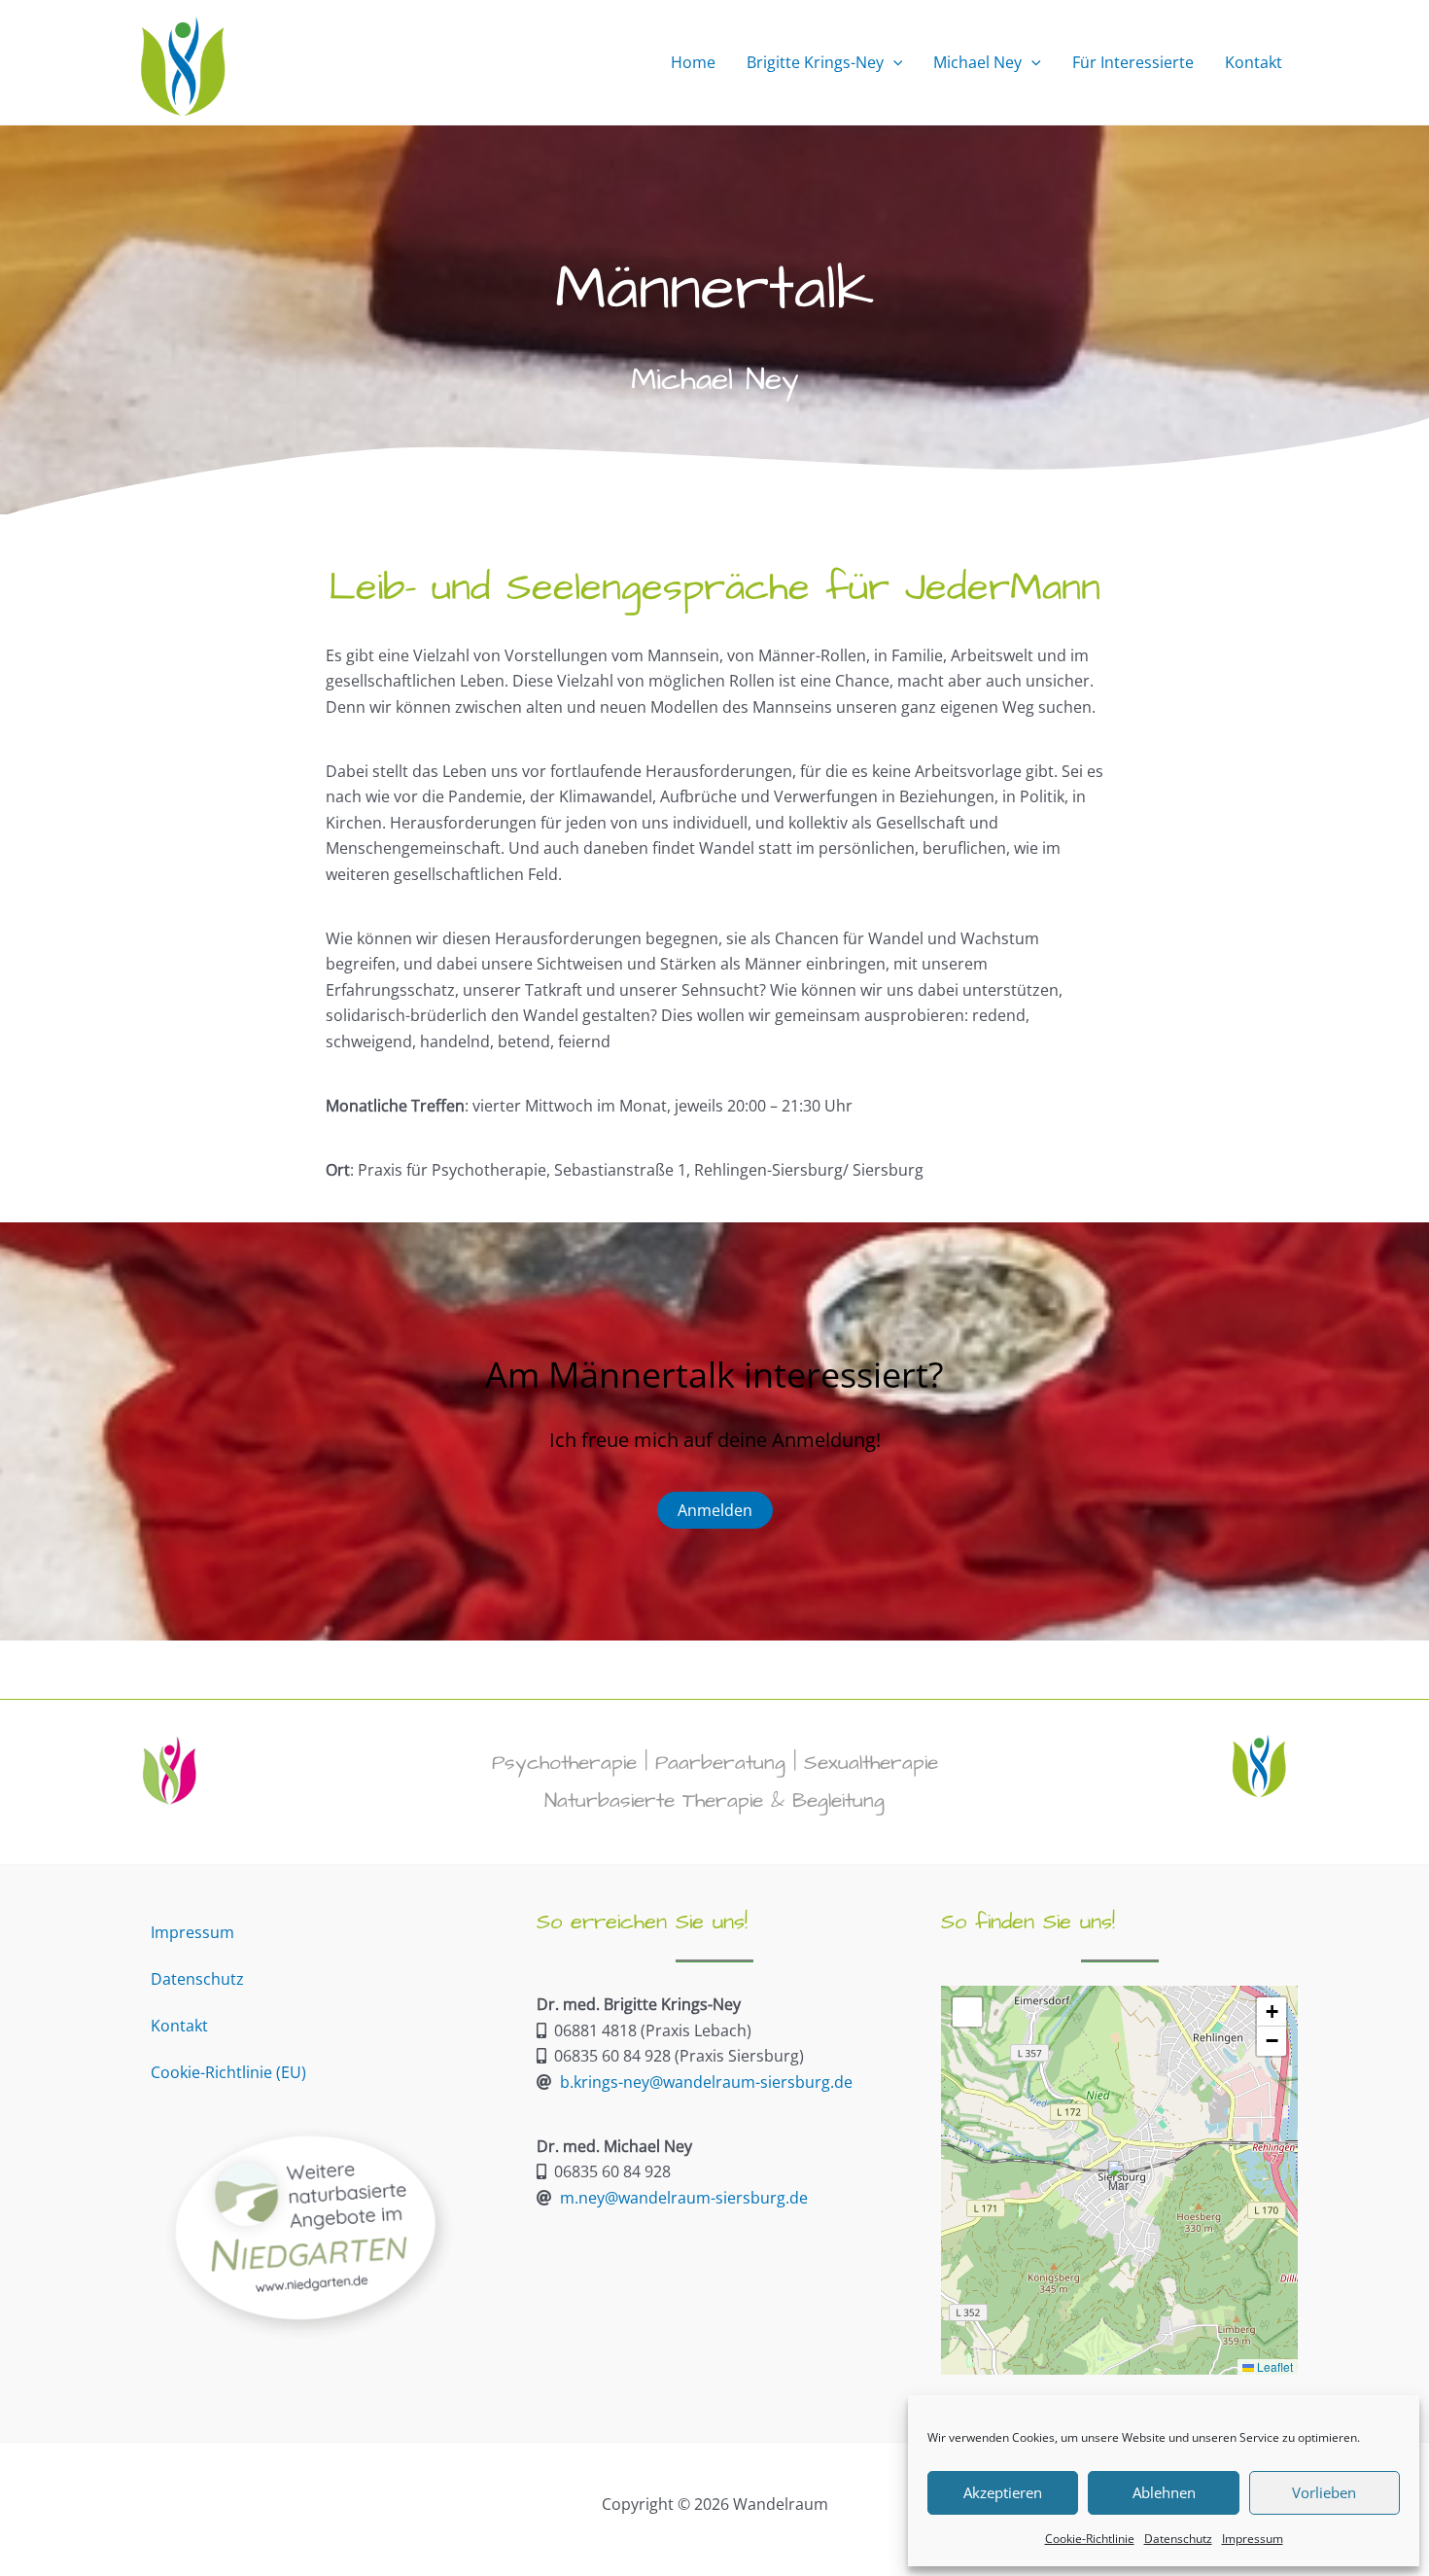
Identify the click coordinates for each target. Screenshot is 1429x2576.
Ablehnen (1164, 2492)
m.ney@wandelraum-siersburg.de (684, 2198)
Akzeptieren (1003, 2492)
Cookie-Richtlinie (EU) (228, 2072)
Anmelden (715, 1510)
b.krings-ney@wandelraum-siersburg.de (706, 2082)
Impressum (1253, 2539)
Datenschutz (1178, 2539)
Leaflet (1273, 2366)
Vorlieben (1324, 2492)
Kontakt (179, 2026)
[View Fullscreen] (967, 2012)
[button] (893, 62)
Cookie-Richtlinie (1090, 2539)
